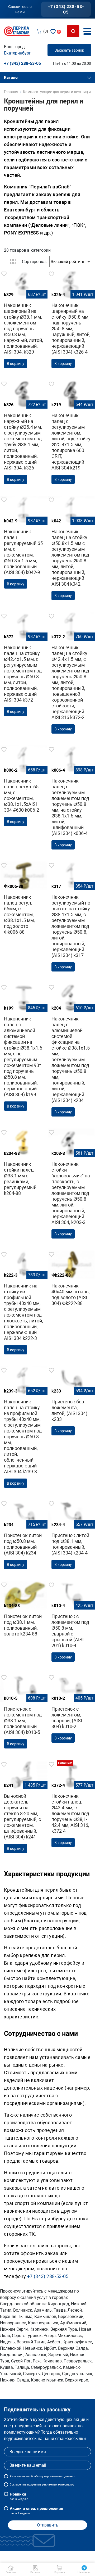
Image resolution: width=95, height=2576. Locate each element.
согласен (19, 2476)
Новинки (19, 2496)
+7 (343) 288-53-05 (66, 9)
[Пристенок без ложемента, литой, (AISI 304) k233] (71, 1403)
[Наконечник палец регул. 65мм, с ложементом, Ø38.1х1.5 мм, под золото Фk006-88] (24, 900)
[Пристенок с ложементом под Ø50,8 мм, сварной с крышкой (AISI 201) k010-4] (71, 1623)
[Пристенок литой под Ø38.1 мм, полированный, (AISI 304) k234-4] (71, 1536)
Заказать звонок (69, 50)
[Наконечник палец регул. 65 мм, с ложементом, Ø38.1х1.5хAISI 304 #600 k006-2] (24, 788)
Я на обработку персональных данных (42, 2476)
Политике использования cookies (41, 2559)
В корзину (16, 364)
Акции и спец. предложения (36, 2511)
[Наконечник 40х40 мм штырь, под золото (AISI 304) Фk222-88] (71, 1280)
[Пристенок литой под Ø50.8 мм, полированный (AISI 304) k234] (24, 1536)
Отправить (48, 2525)
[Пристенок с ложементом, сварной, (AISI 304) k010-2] (71, 1710)
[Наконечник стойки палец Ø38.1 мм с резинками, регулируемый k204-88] (24, 1164)
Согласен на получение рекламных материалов (42, 2485)
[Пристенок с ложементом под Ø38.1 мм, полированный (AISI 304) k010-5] (24, 1713)
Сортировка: (34, 262)
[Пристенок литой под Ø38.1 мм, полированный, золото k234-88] (24, 1611)
